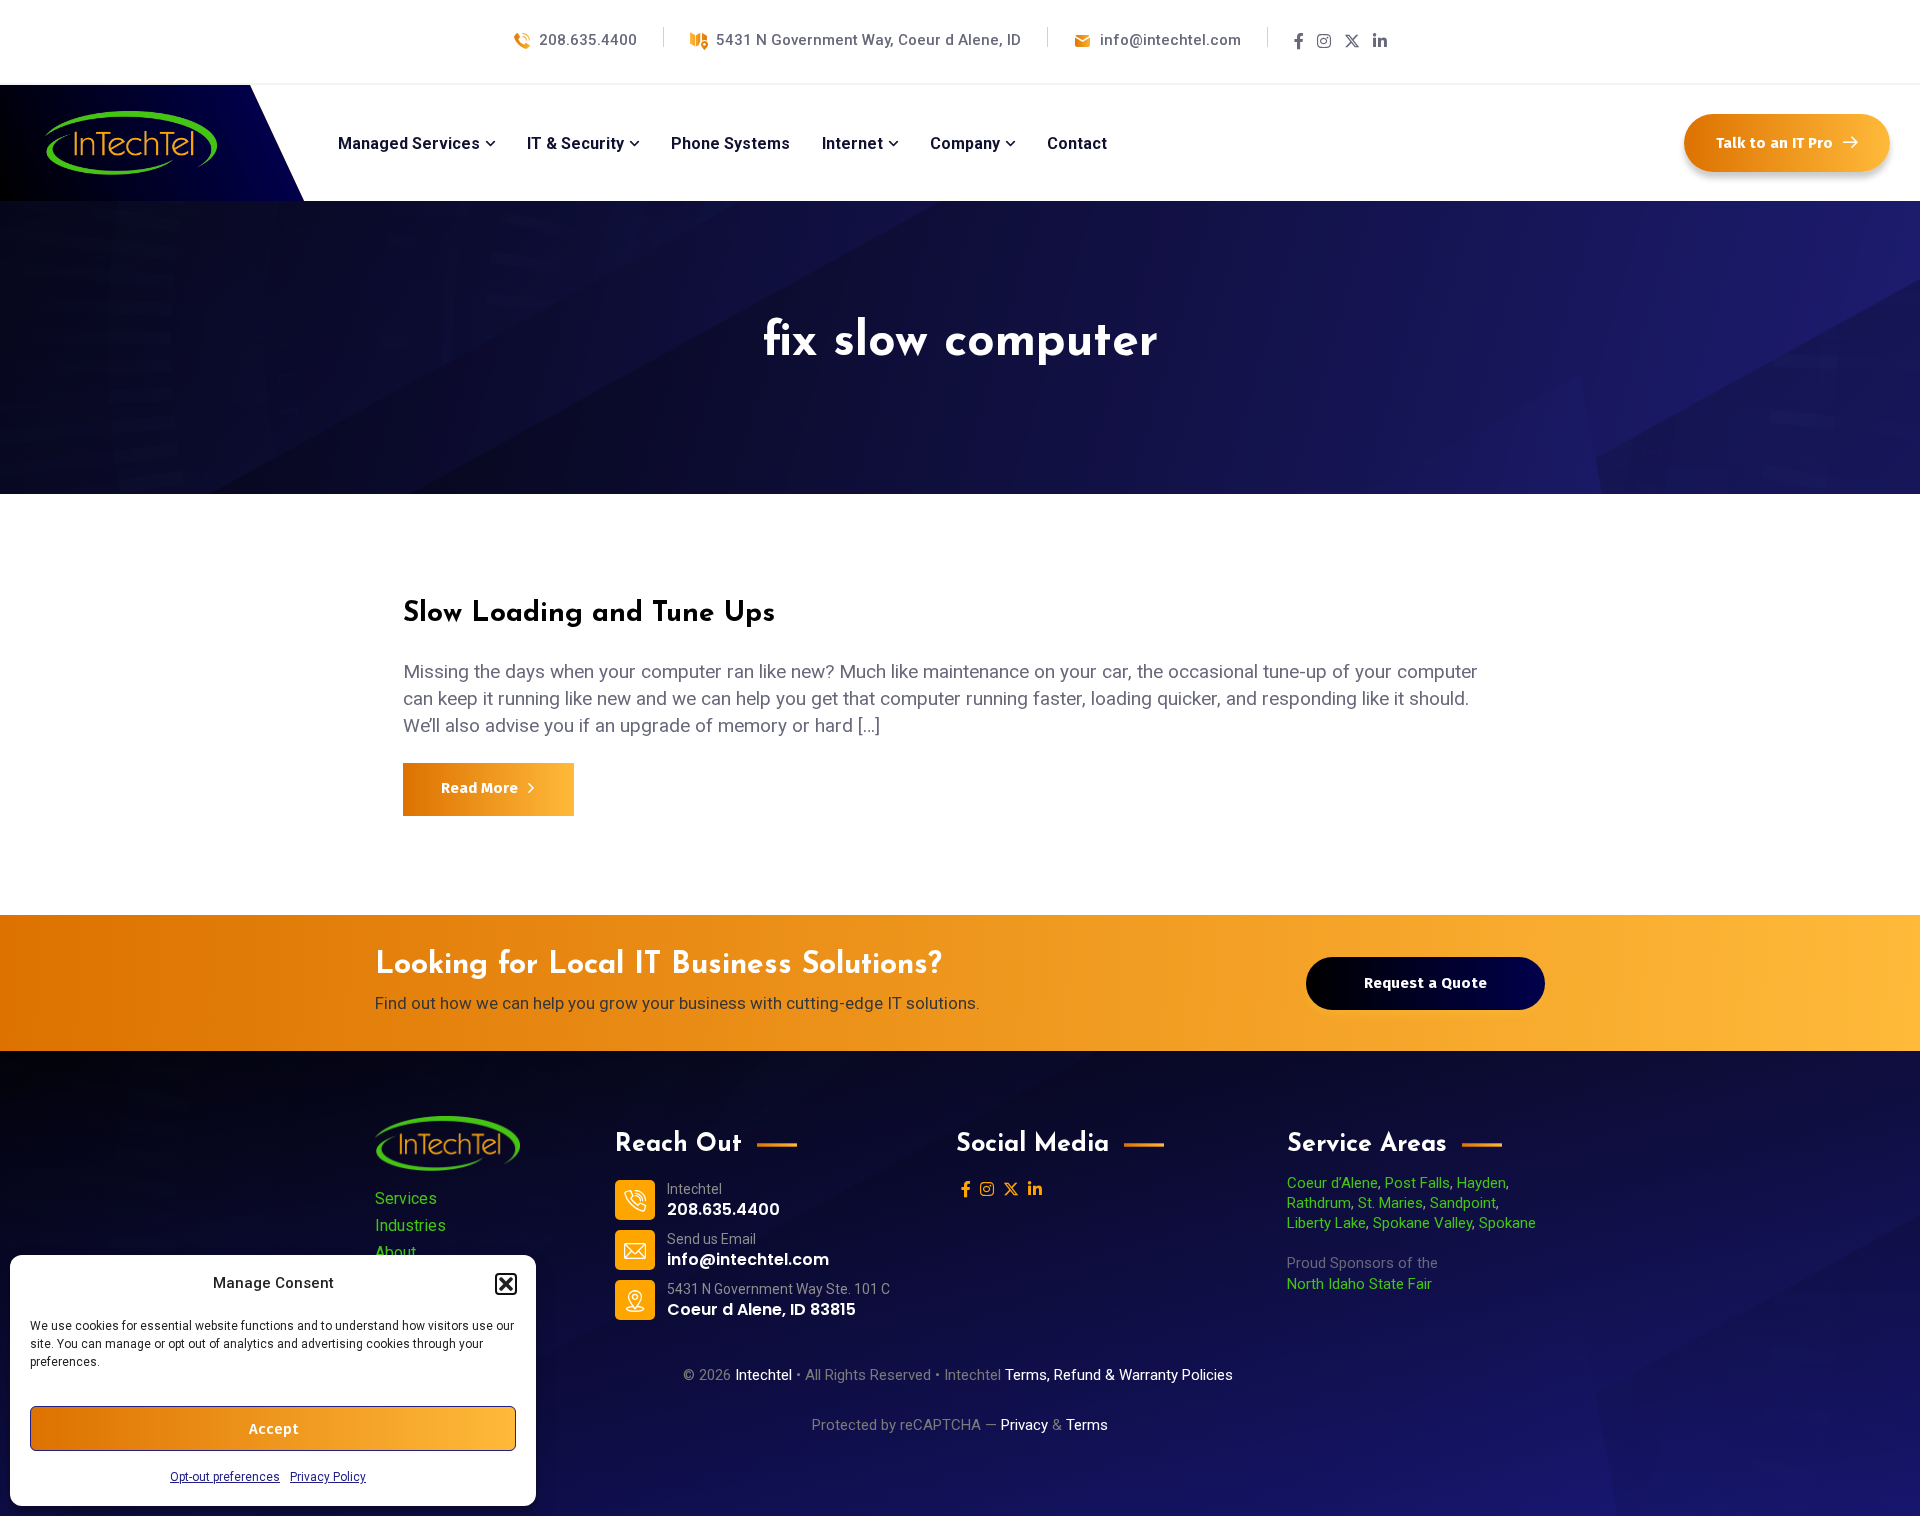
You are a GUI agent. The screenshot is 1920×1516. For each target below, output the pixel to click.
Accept (273, 1429)
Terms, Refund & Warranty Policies (1121, 1375)
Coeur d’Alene (1332, 1183)
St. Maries (1390, 1203)
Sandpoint (1463, 1203)
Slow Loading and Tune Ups (589, 614)
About (395, 1252)
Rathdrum (1319, 1203)
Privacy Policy (328, 1477)
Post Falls (1417, 1183)
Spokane (1507, 1223)
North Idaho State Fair (1359, 1284)
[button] (506, 1284)
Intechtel (763, 1375)
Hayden (1481, 1183)
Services (406, 1198)
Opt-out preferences (225, 1477)
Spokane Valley (1422, 1223)
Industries (410, 1225)
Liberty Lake (1326, 1223)
